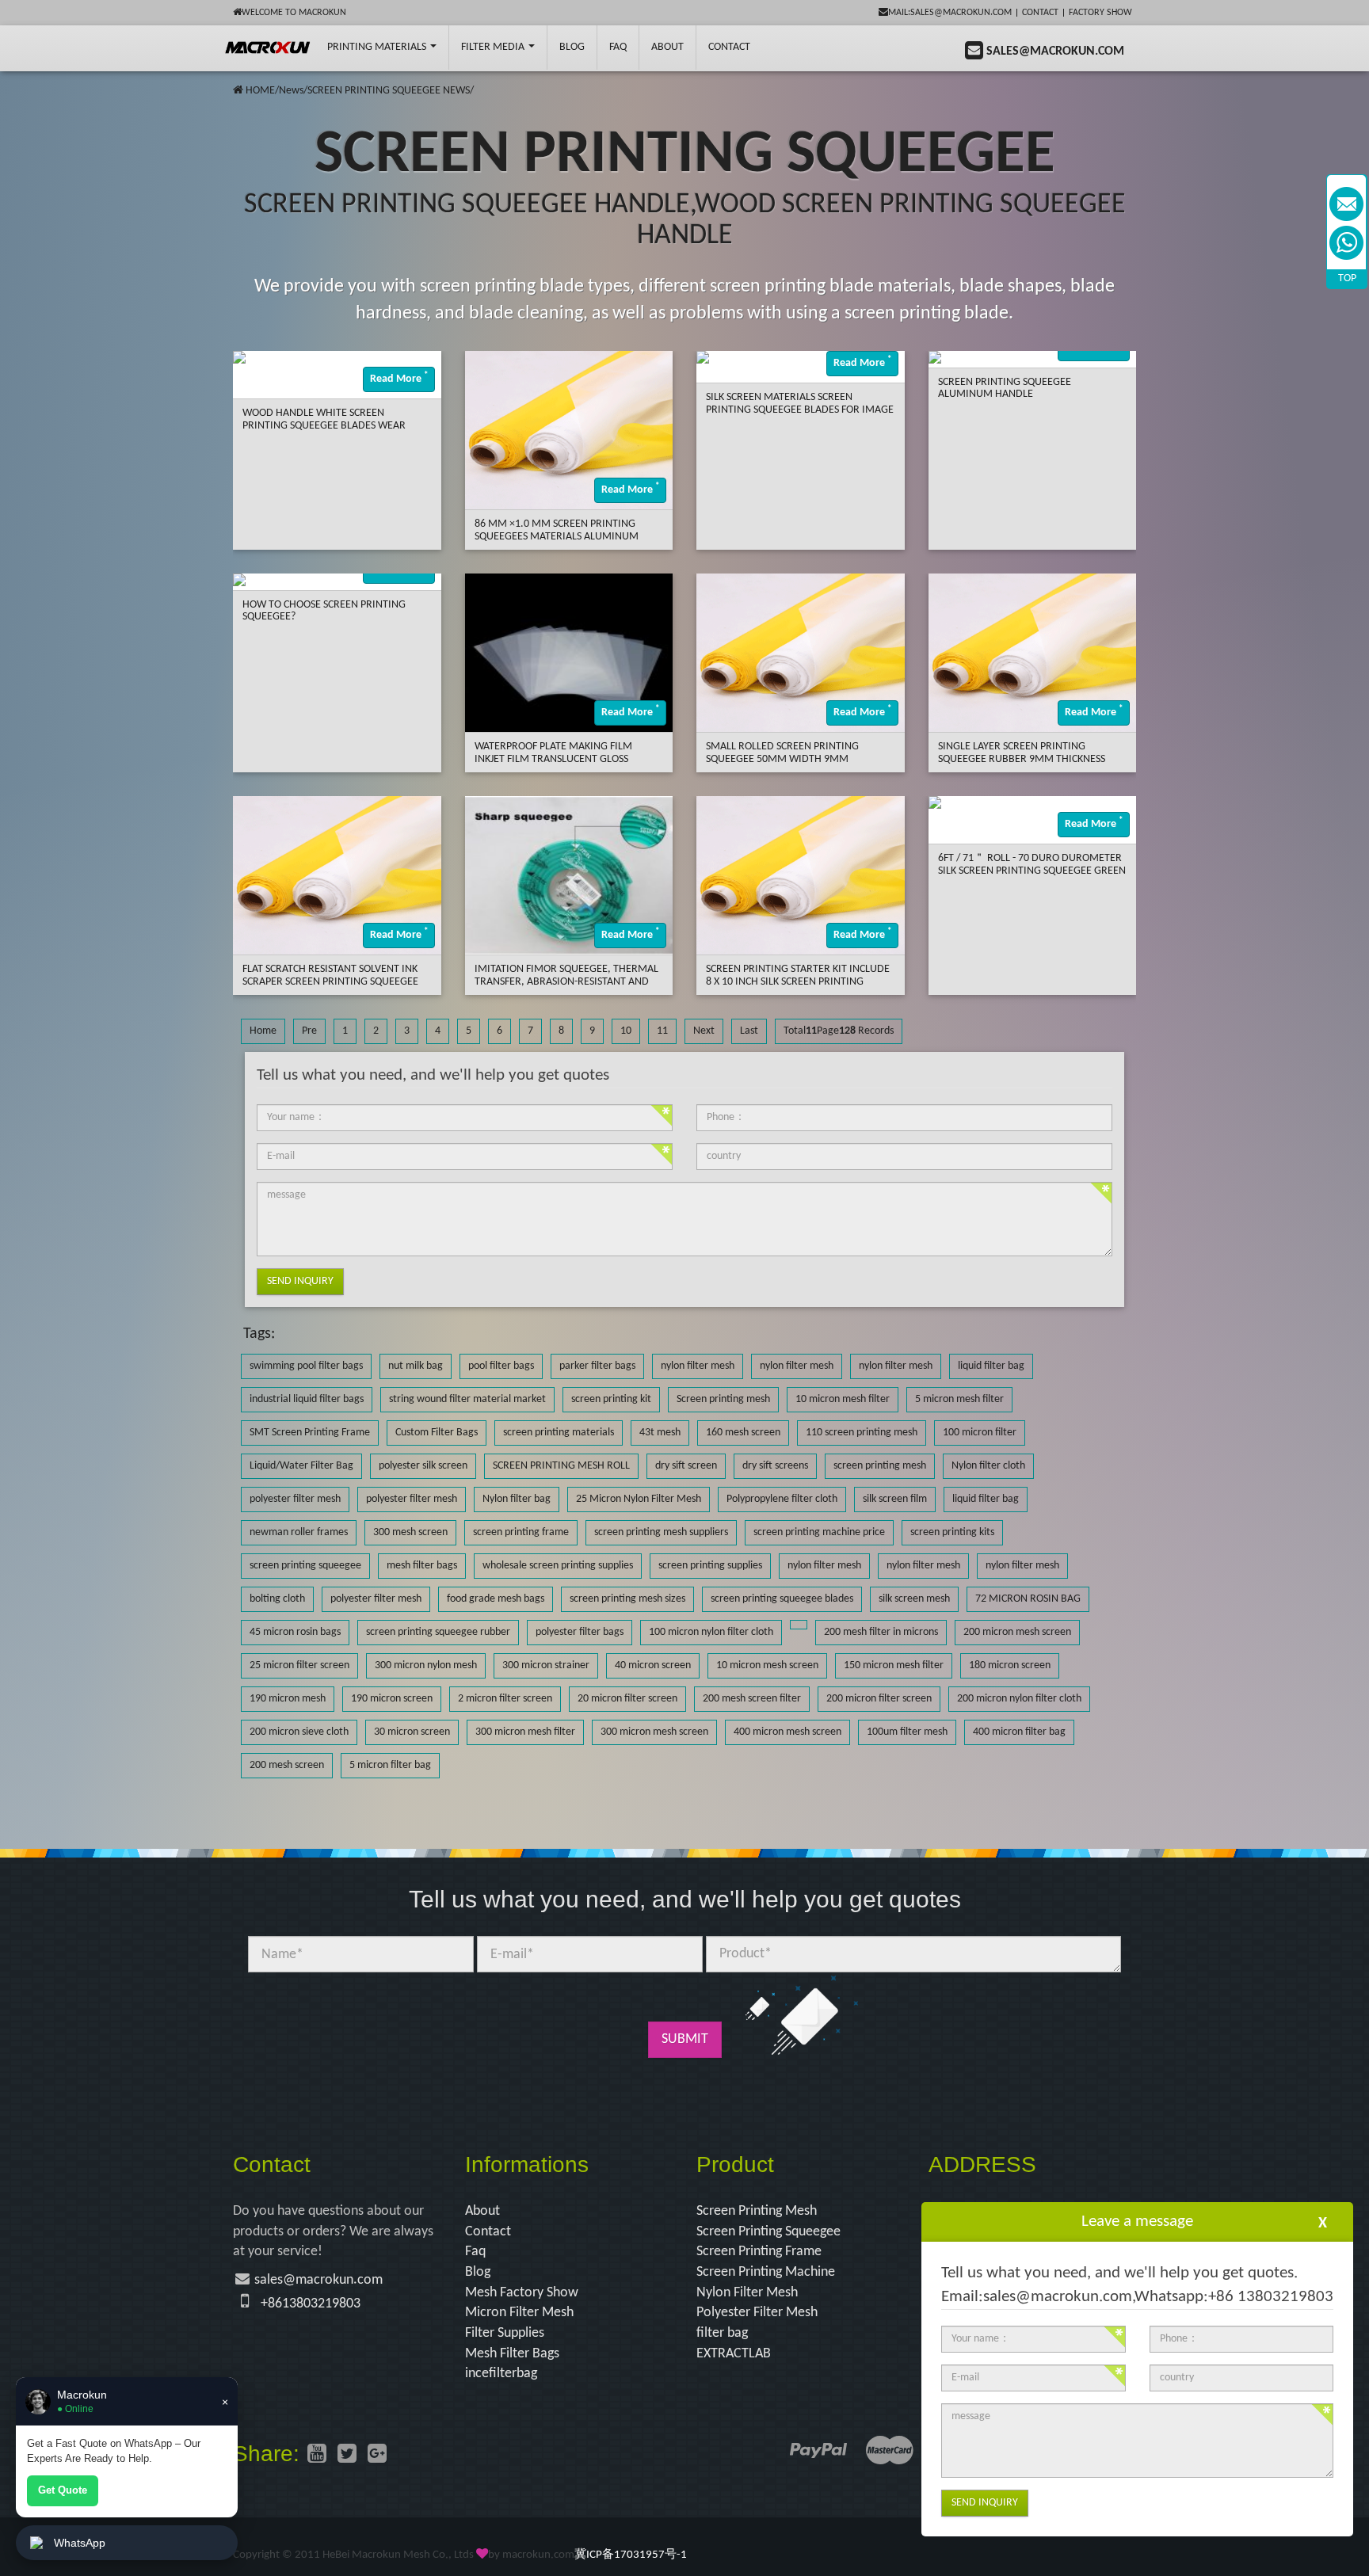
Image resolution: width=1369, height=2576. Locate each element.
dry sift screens (775, 1466)
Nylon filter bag (517, 1499)
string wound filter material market (467, 1399)
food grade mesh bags (496, 1599)
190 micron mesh (288, 1699)
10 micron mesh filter (843, 1399)
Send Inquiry (300, 1281)
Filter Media (494, 47)
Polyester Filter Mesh (757, 2313)
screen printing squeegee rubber (438, 1632)
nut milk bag (416, 1366)
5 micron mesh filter (959, 1399)
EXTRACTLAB (734, 2354)
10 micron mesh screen (767, 1665)
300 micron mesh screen (654, 1732)
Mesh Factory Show (522, 2293)
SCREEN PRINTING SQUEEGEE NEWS (389, 91)
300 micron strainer (546, 1665)
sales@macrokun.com (318, 2280)
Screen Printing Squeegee (768, 2232)
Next (704, 1031)
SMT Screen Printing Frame (310, 1433)
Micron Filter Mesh (519, 2313)
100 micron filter (980, 1433)
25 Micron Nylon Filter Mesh (639, 1499)
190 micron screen (392, 1699)
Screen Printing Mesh (757, 2211)
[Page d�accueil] (238, 91)
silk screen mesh (914, 1599)
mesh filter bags (422, 1566)
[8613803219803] (1346, 243)
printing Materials (378, 47)
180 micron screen (1010, 1665)
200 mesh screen (287, 1765)
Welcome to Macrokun (294, 13)
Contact (1040, 13)
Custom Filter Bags (437, 1433)
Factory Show (1100, 13)
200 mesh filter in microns (881, 1632)
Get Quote (63, 2490)
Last (749, 1031)
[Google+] (377, 2456)
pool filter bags (501, 1366)
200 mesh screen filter (752, 1699)
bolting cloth (277, 1599)
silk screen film (895, 1499)
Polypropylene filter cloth (782, 1499)
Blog (478, 2272)
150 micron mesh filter (894, 1665)
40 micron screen (653, 1665)
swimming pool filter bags (306, 1366)
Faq (475, 2252)
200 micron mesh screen (1017, 1632)
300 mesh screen (410, 1532)
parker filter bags (597, 1366)
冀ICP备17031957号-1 (631, 2555)
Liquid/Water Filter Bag (301, 1466)
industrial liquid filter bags (307, 1399)
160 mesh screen (743, 1433)
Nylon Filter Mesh (747, 2293)
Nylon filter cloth (988, 1466)
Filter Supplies (505, 2333)
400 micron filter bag (1019, 1732)
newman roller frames (299, 1532)
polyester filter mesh (295, 1499)
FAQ (618, 47)
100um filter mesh (907, 1732)
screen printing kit (611, 1399)
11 (662, 1031)
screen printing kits (952, 1532)
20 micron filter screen (627, 1699)
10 (626, 1031)
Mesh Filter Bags (512, 2354)
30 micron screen (412, 1732)
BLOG (572, 47)
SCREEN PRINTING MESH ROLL (561, 1466)
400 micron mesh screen (787, 1732)
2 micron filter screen (505, 1699)
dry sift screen (686, 1466)
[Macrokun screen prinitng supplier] (268, 48)
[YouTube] (317, 2456)
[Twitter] (347, 2456)
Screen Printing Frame (759, 2252)
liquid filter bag (991, 1366)
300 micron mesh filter (525, 1732)
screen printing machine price (819, 1532)
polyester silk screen (423, 1466)
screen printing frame (521, 1532)
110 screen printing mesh (862, 1433)
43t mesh (660, 1433)
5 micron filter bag (390, 1765)
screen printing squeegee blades (782, 1599)
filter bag (722, 2333)
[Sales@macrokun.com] (1346, 204)
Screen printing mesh (723, 1399)
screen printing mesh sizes (627, 1599)
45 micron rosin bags (295, 1632)
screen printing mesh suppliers (661, 1532)
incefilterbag (501, 2374)
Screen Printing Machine (766, 2272)
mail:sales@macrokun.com (950, 13)
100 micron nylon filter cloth (711, 1632)
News (291, 91)
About (667, 47)
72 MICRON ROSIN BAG (1028, 1599)
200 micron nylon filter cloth (1019, 1699)
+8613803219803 (311, 2304)
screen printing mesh (880, 1466)
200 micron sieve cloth (299, 1732)
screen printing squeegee (305, 1566)
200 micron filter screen (879, 1699)
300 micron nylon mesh (426, 1665)
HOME (260, 91)
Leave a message (1137, 2222)
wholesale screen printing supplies (558, 1566)
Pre (309, 1031)
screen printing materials (559, 1433)
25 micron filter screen (299, 1665)
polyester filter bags (580, 1632)
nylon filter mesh (698, 1366)
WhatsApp (80, 2543)
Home (263, 1031)
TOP (1347, 278)
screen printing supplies (710, 1566)
